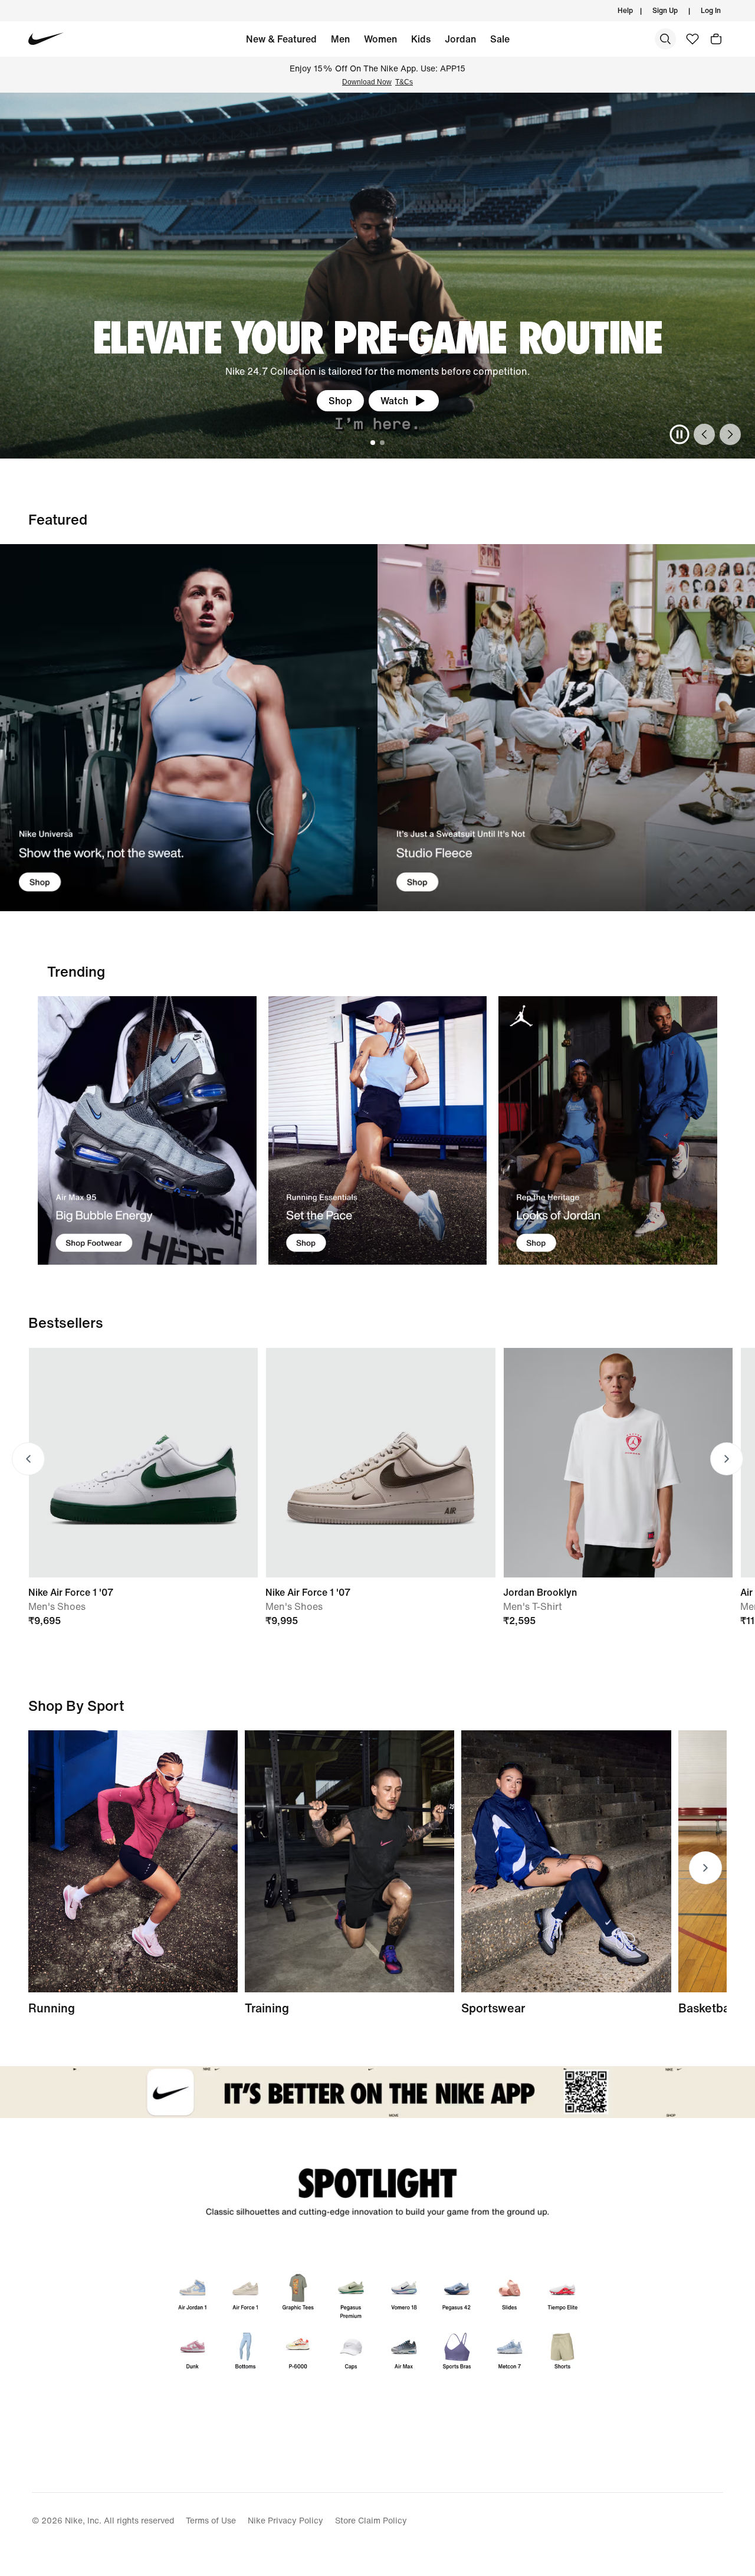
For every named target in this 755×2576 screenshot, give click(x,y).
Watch (394, 401)
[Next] (730, 434)
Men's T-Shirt (533, 1606)
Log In (711, 10)
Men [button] (340, 39)
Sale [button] (500, 39)
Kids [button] (421, 39)
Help (625, 10)
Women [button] (380, 39)
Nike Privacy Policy (285, 2520)
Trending (76, 971)
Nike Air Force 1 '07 (71, 1592)
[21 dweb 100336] (189, 728)
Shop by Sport (76, 1706)
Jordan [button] (460, 39)
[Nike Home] (46, 39)
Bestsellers (66, 1323)
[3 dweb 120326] (608, 1130)
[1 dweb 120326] (147, 1130)
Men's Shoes (57, 1606)
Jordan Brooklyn (540, 1592)
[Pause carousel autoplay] (679, 434)
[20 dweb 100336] (566, 728)
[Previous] (704, 434)
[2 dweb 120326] (349, 1861)
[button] (716, 39)
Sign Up (665, 10)
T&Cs (404, 82)
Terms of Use (211, 2520)
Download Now (367, 82)
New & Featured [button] (281, 39)
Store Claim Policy (371, 2520)
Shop (340, 401)
